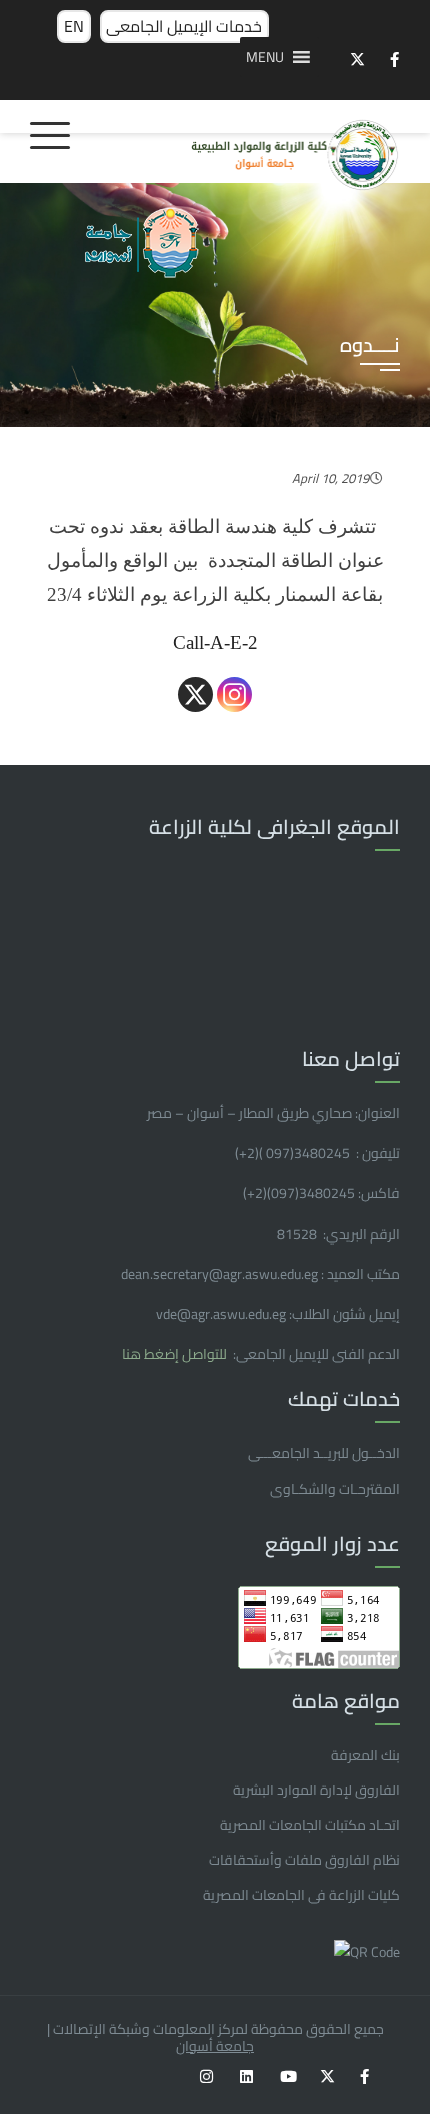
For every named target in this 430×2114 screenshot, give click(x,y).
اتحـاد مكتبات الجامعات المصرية (310, 1825)
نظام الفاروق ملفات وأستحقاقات (304, 1860)
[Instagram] (234, 694)
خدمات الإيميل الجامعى (184, 26)
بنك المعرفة (365, 1755)
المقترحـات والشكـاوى (335, 1489)
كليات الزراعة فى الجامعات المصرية (301, 1895)
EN (74, 26)
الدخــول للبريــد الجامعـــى (324, 1453)
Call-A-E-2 (215, 642)
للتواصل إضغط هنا (176, 1354)
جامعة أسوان (215, 2046)
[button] (265, 57)
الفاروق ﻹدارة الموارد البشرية (316, 1790)
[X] (195, 694)
